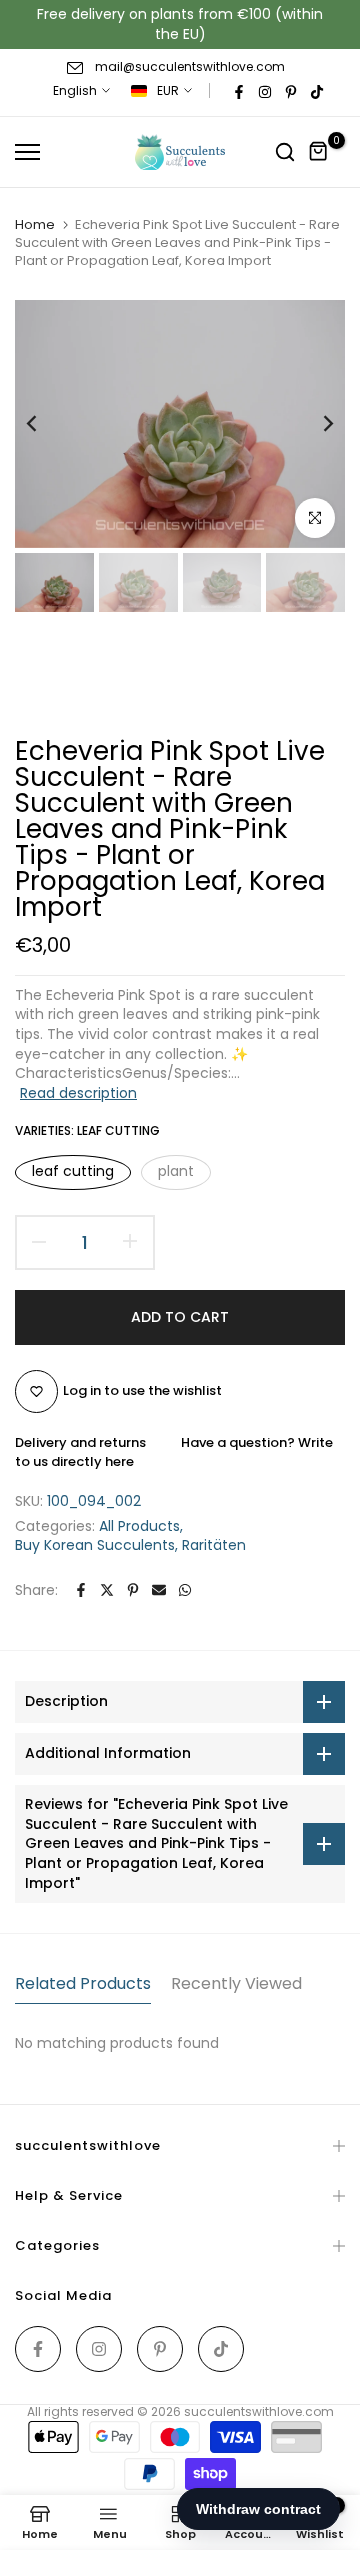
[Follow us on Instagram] (265, 91)
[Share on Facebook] (81, 1590)
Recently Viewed (236, 1983)
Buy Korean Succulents (95, 1545)
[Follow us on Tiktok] (317, 91)
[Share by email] (159, 1590)
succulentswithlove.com (259, 2411)
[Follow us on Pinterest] (291, 91)
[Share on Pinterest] (133, 1590)
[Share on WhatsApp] (185, 1590)
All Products (139, 1526)
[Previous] (45, 424)
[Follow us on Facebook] (239, 91)
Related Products (83, 1983)
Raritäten (214, 1545)
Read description (78, 1093)
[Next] (315, 424)
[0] (319, 152)
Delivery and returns (80, 1442)
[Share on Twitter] (107, 1590)
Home (35, 225)
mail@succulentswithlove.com (190, 66)
